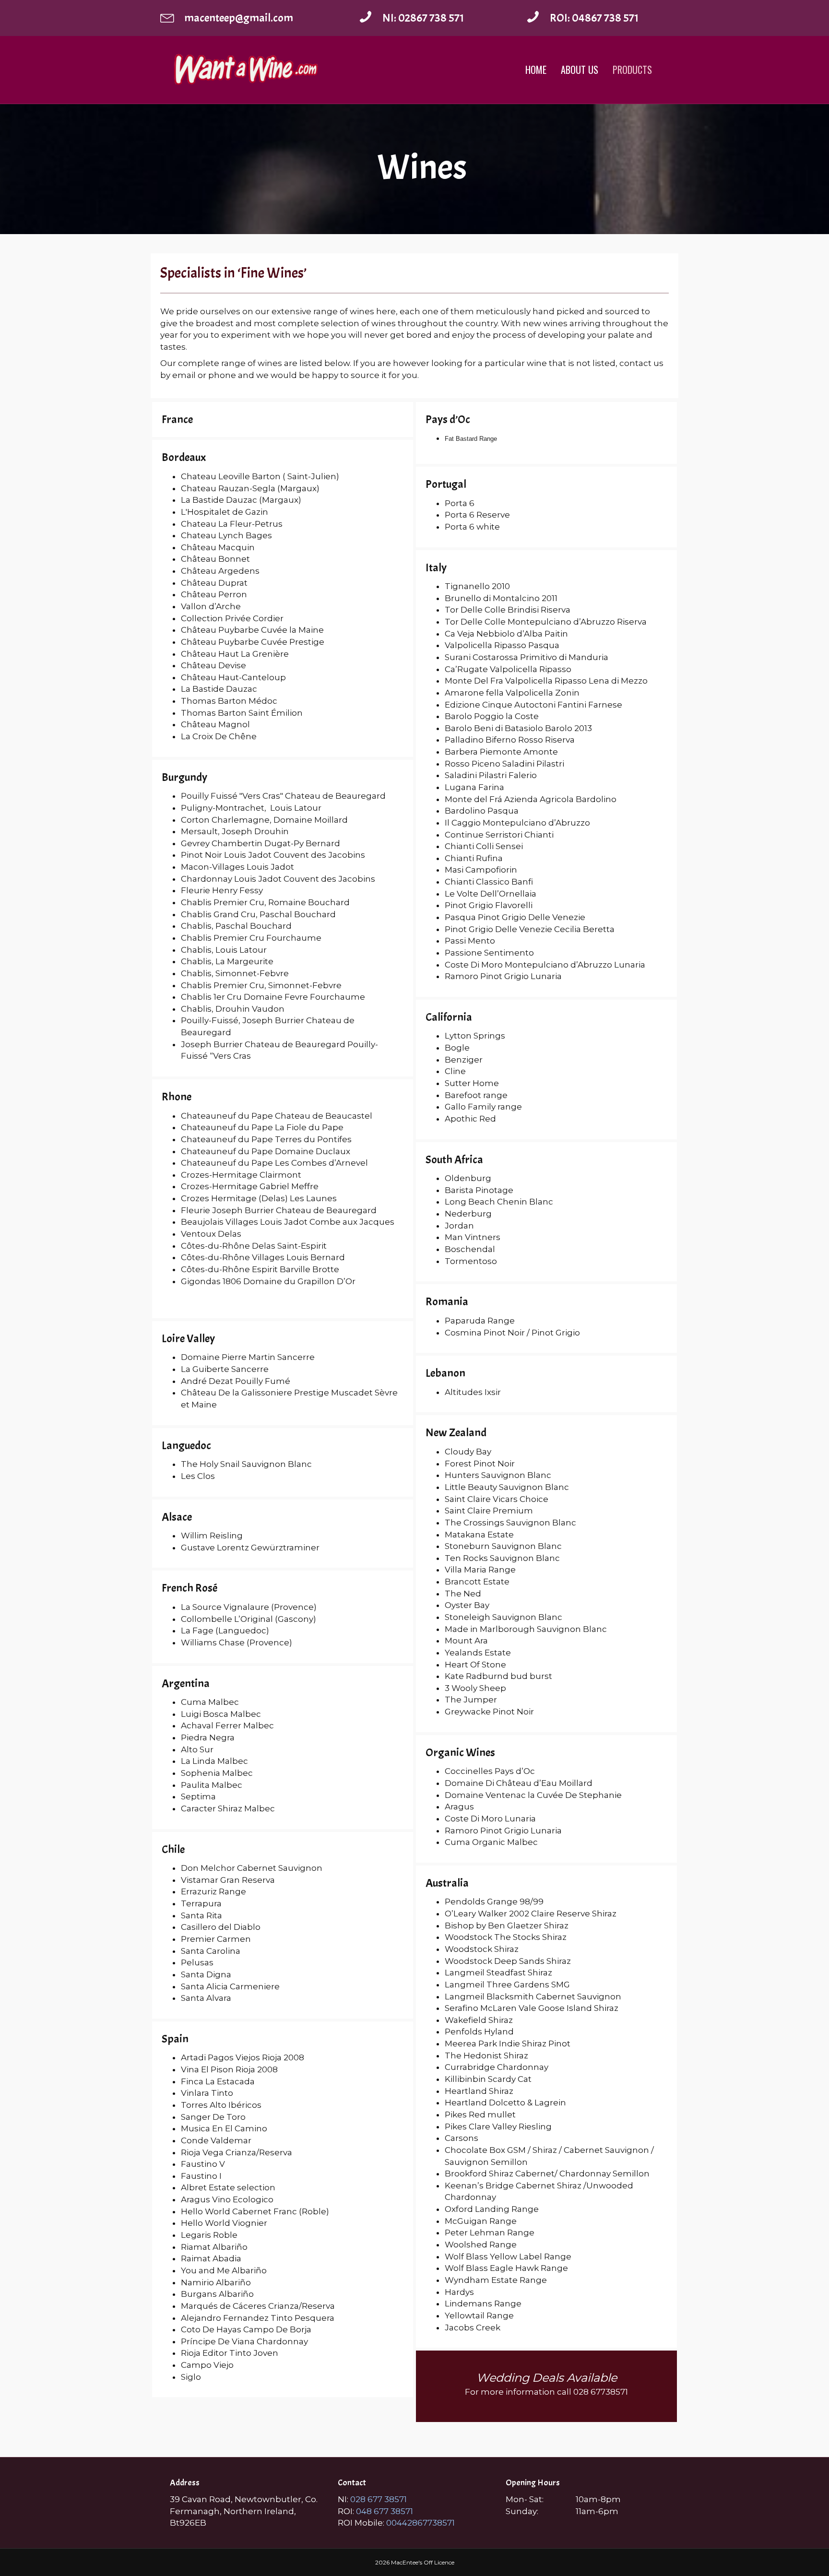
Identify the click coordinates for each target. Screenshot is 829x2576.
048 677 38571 (384, 2511)
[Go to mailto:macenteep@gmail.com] (250, 18)
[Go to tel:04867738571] (597, 18)
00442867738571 (420, 2523)
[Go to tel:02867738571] (433, 18)
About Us (580, 70)
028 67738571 (601, 2392)
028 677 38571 (379, 2499)
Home (536, 70)
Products (632, 70)
